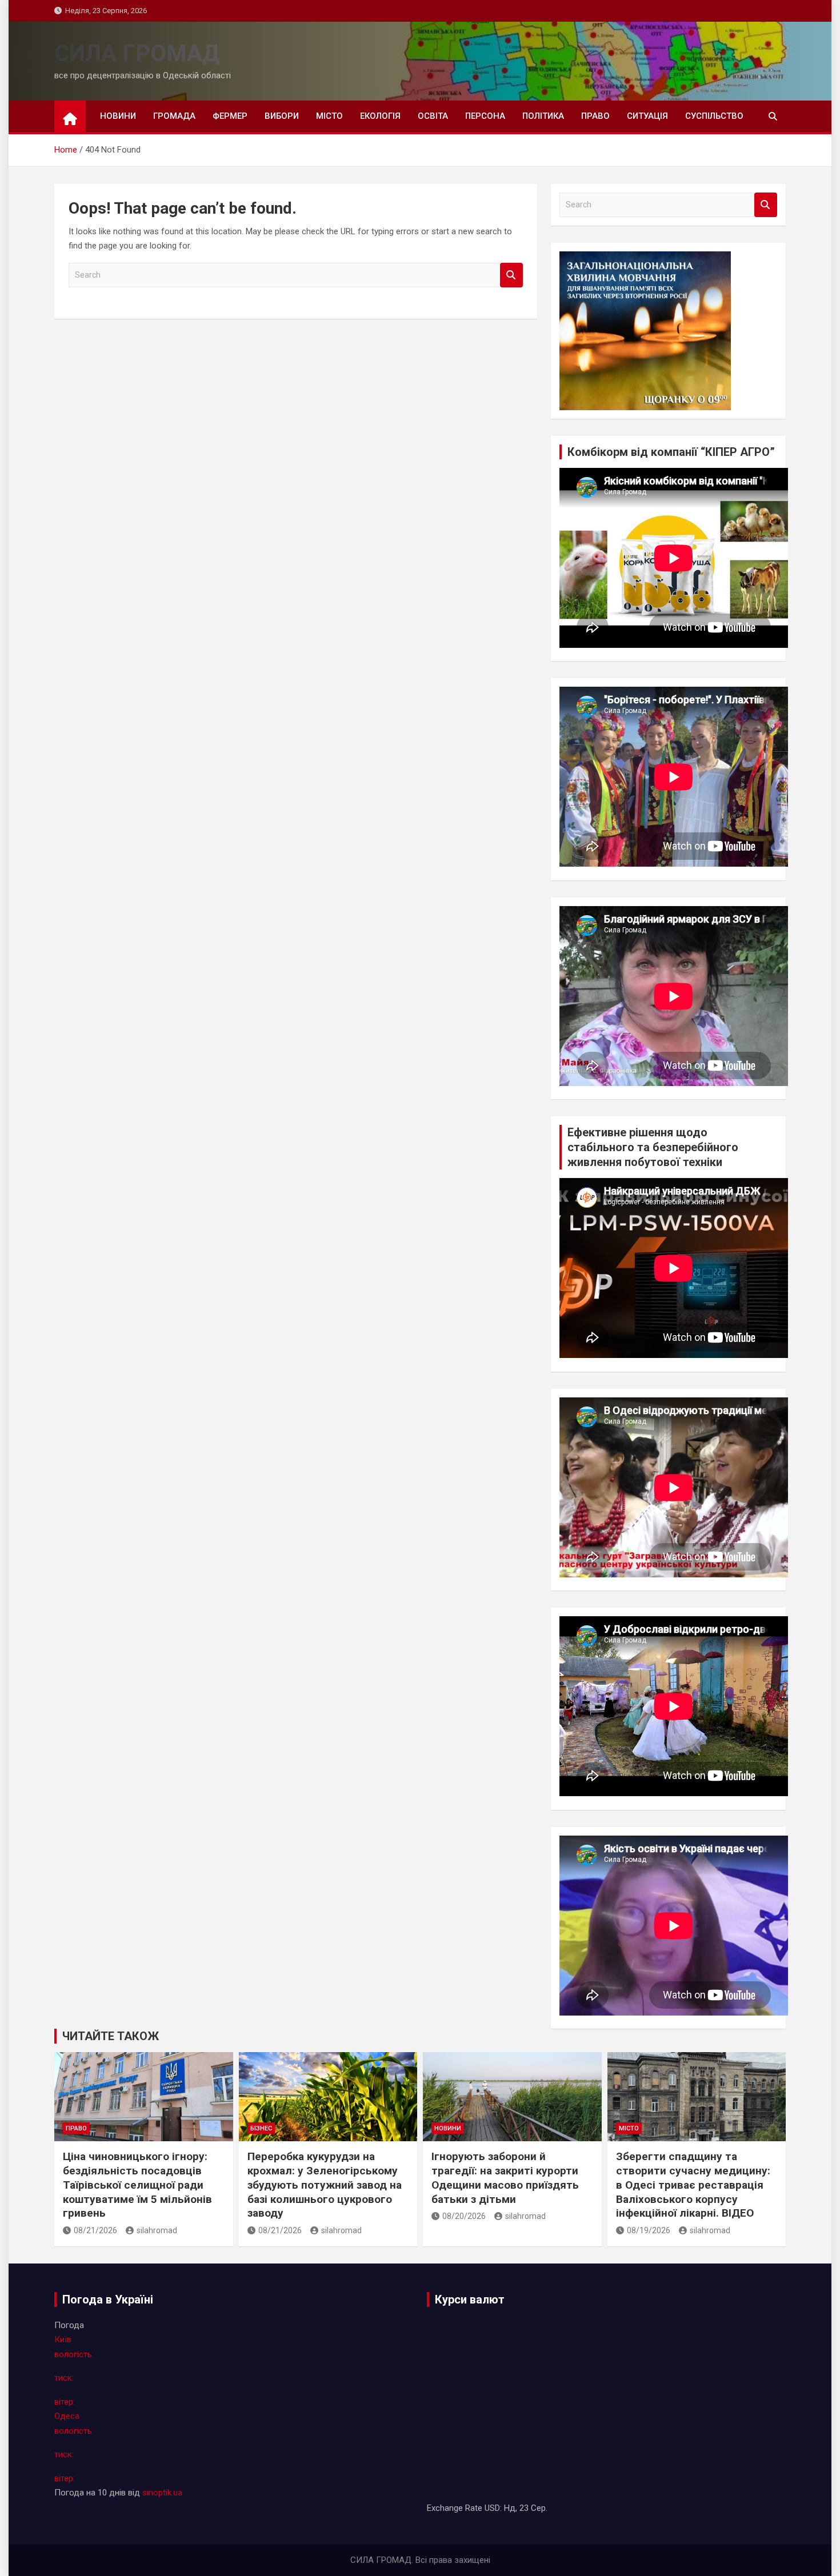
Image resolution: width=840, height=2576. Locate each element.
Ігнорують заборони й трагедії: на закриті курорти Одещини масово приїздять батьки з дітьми (505, 2178)
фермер (230, 116)
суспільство (714, 116)
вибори (282, 116)
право (595, 116)
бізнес (261, 2128)
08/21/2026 (95, 2230)
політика (543, 116)
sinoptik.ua (162, 2493)
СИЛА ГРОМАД (137, 53)
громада (174, 116)
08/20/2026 (464, 2216)
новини (118, 116)
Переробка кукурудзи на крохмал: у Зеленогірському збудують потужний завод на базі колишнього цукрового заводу (325, 2185)
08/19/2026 (649, 2230)
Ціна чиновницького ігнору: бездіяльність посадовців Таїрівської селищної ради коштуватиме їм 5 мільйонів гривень (137, 2185)
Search (511, 275)
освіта (433, 116)
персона (485, 116)
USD (492, 2508)
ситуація (647, 116)
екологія (380, 116)
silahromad (157, 2230)
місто (329, 116)
